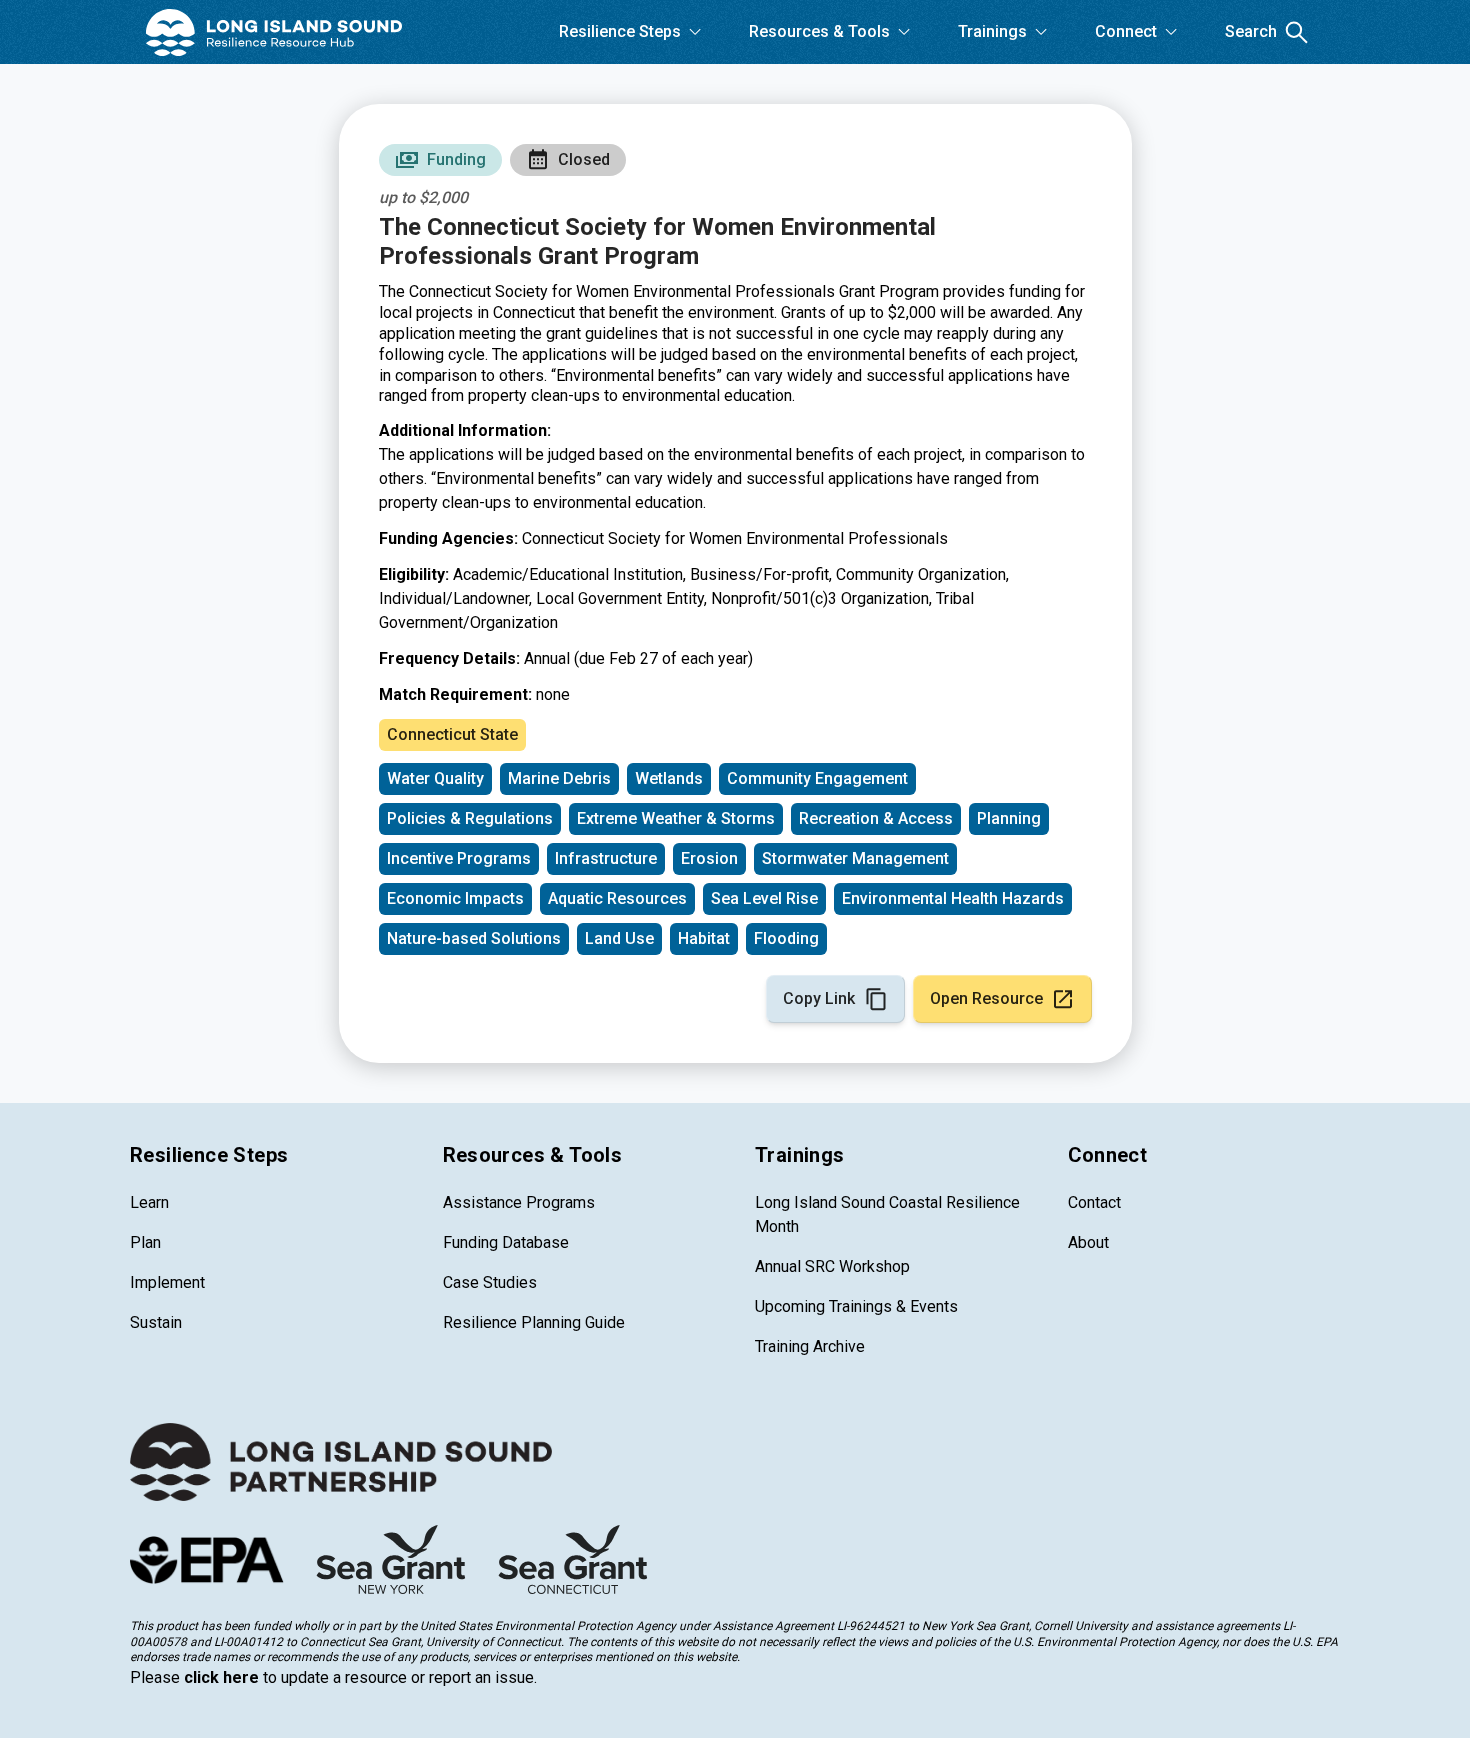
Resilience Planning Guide (534, 1322)
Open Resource (986, 998)
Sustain (156, 1322)
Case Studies (490, 1282)
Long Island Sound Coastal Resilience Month (887, 1214)
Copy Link (819, 998)
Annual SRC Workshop (832, 1266)
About (1088, 1242)
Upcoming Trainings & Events (856, 1306)
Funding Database (506, 1242)
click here (221, 1677)
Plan (145, 1242)
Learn (149, 1202)
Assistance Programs (519, 1202)
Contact (1094, 1202)
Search (1251, 31)
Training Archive (810, 1346)
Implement (167, 1282)
